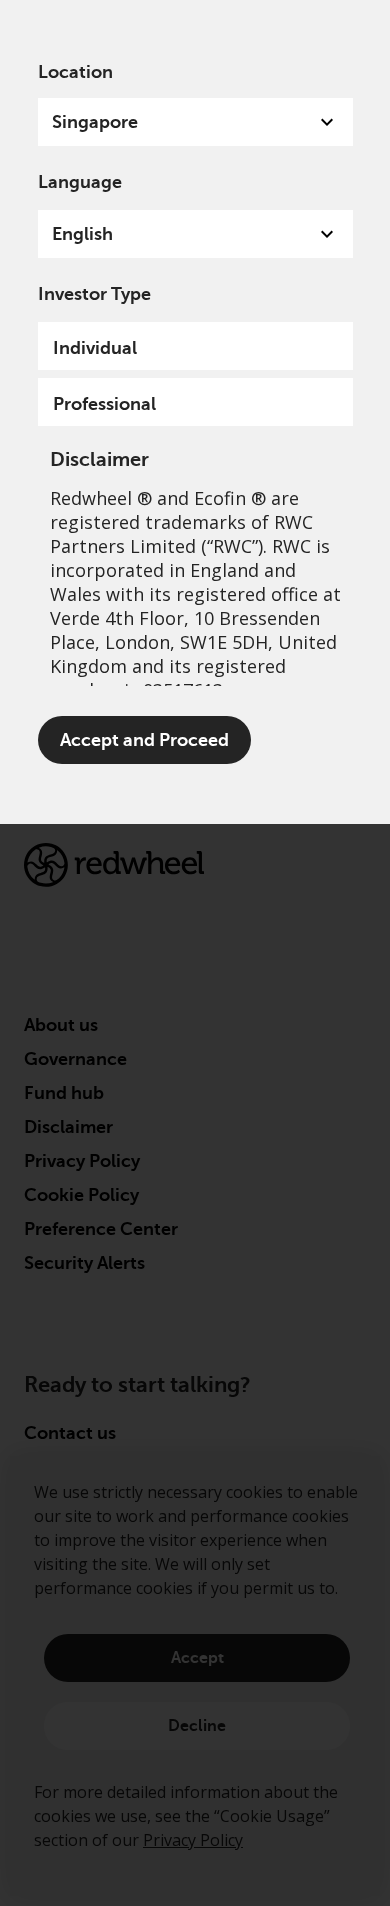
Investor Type (94, 294)
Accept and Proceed (144, 740)
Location (75, 72)
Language (80, 182)
